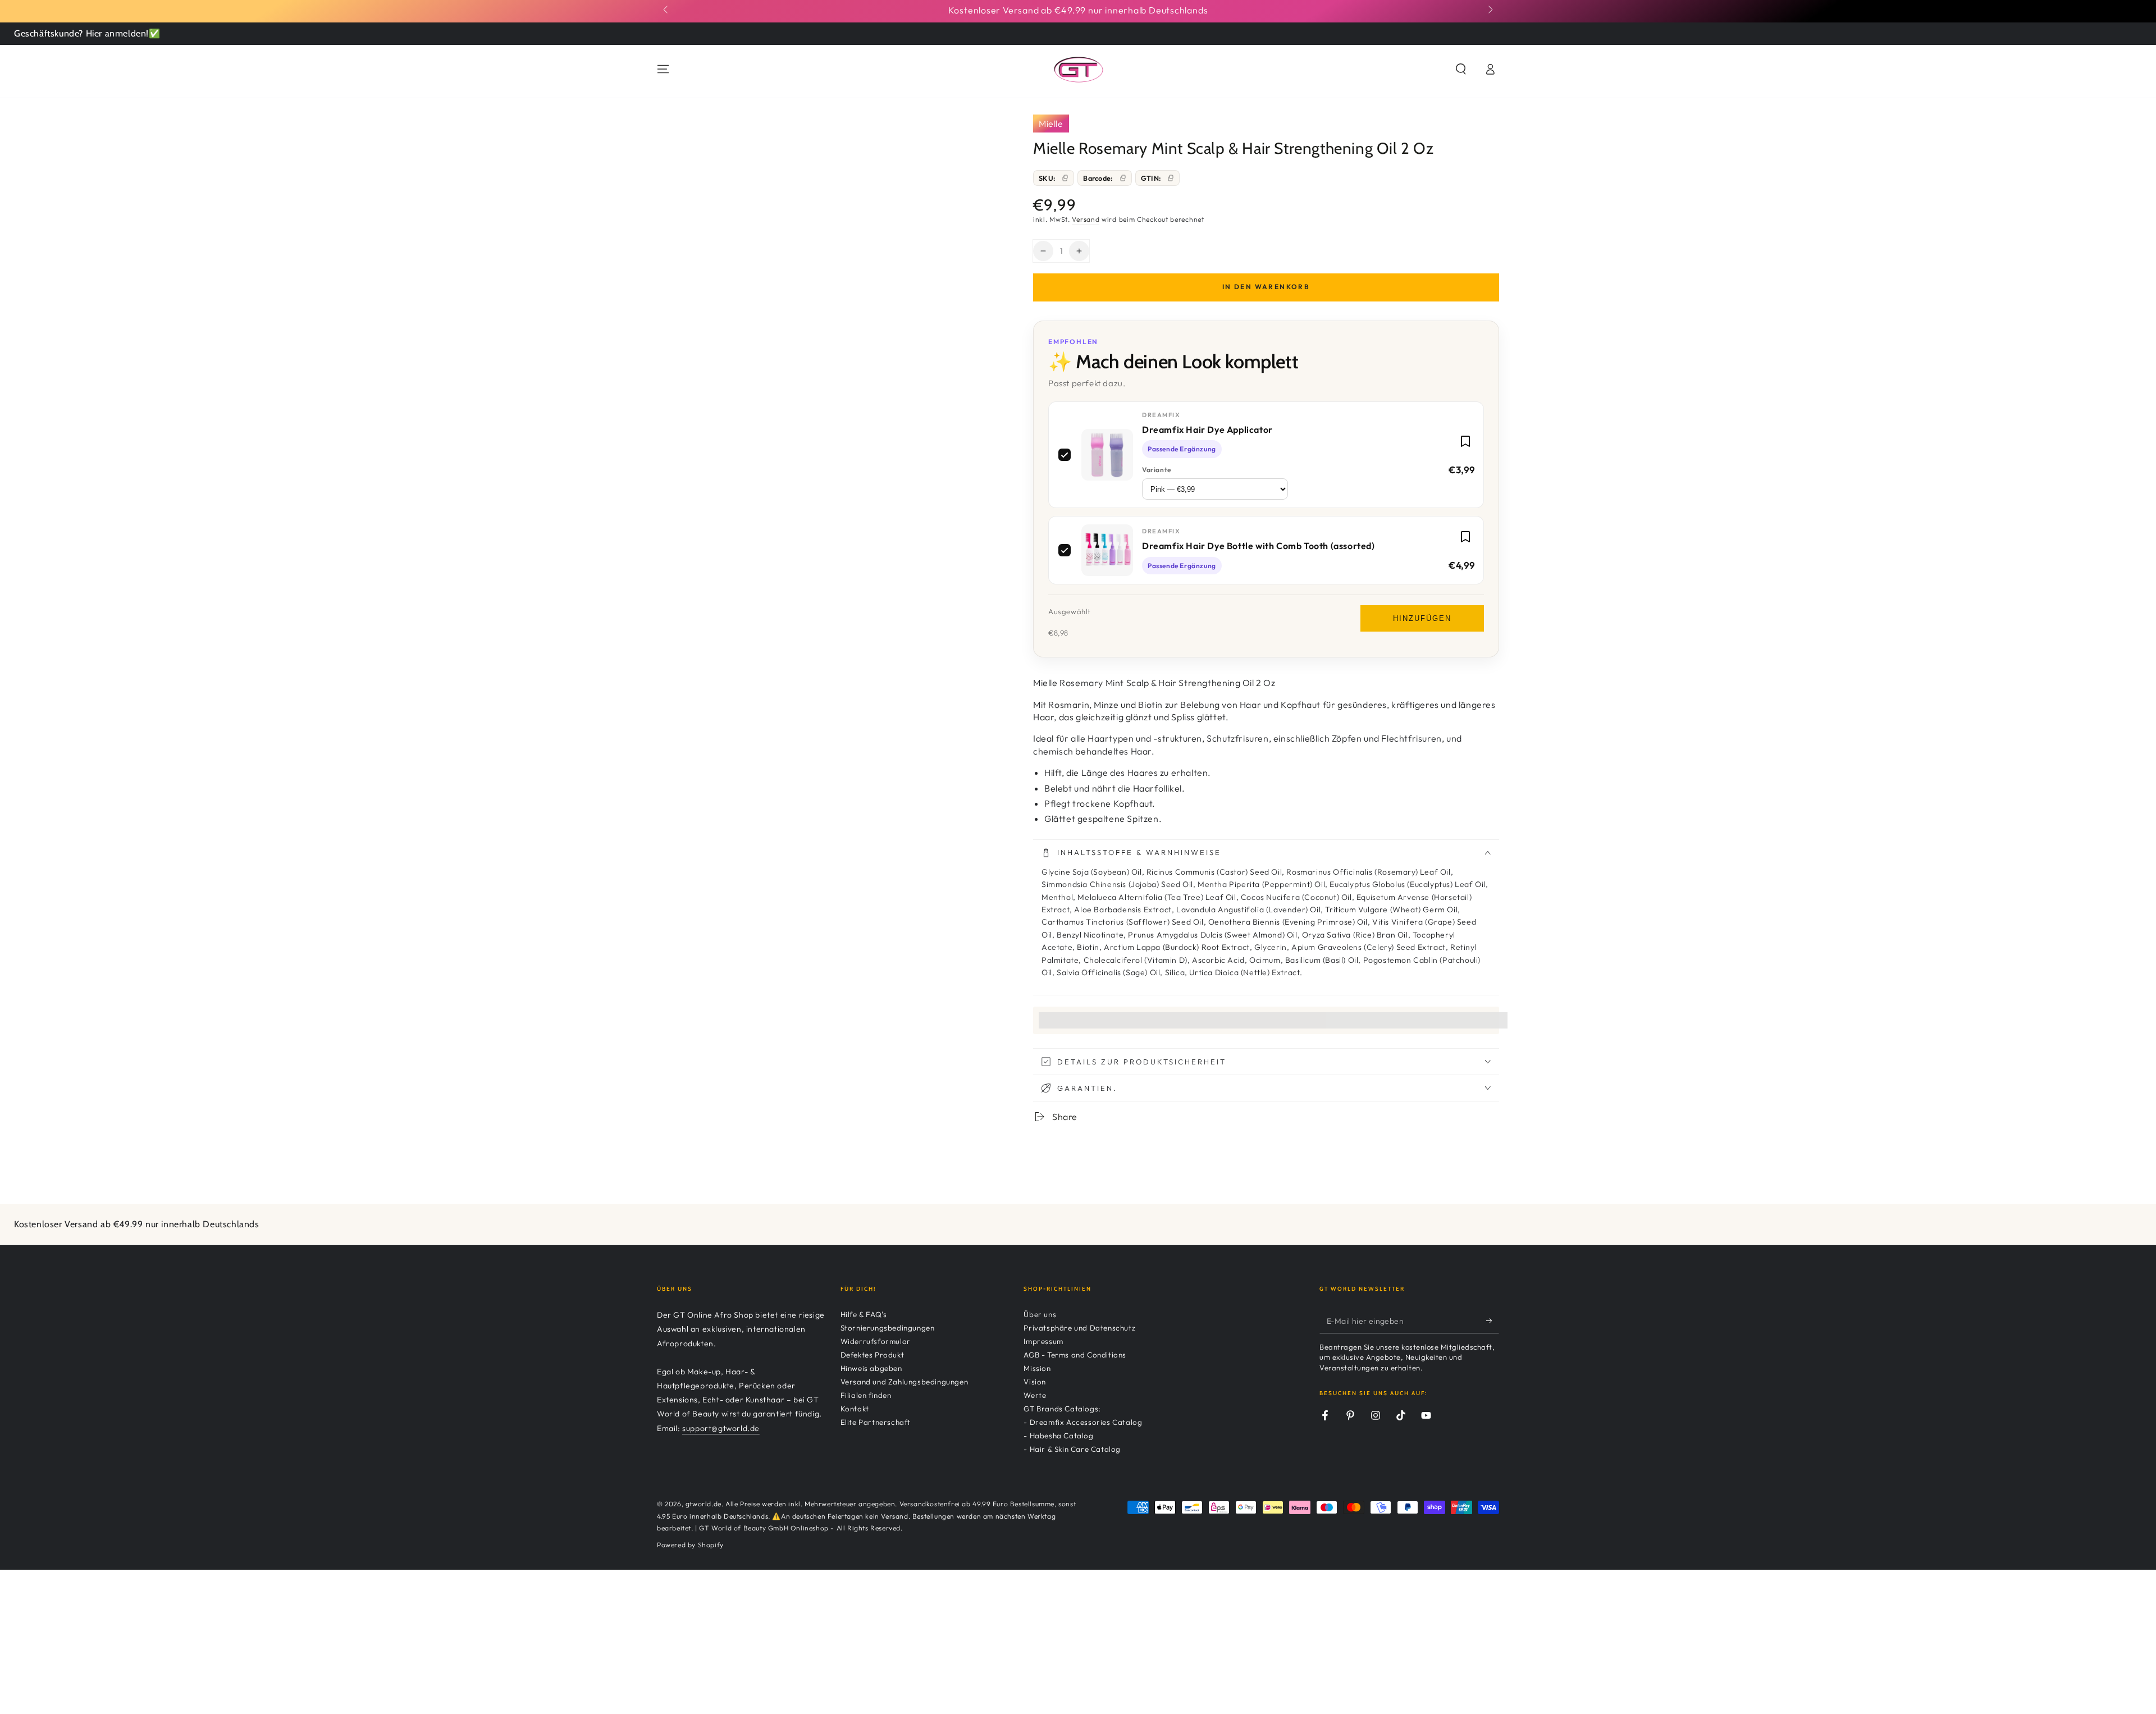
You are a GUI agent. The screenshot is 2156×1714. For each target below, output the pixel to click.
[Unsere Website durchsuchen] (1461, 69)
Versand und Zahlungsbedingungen (905, 1382)
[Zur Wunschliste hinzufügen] (1465, 441)
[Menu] (663, 69)
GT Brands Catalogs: (1062, 1409)
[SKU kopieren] (1065, 178)
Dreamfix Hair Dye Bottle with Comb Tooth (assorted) (1259, 546)
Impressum (1043, 1341)
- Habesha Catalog (1058, 1436)
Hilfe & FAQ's (864, 1314)
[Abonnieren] (1493, 1320)
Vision (1035, 1382)
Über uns (1040, 1314)
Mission (1037, 1368)
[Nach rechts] (1490, 10)
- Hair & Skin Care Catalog (1072, 1449)
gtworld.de (704, 1504)
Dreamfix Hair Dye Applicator (1207, 429)
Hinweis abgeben (871, 1368)
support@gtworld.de (721, 1428)
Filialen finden (866, 1395)
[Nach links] (666, 10)
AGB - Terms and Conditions (1075, 1355)
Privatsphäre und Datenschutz (1079, 1328)
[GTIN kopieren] (1171, 178)
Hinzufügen (1422, 618)
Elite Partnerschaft (876, 1422)
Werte (1035, 1395)
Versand (1086, 219)
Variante (1157, 470)
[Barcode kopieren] (1123, 178)
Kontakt (855, 1409)
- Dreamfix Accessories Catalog (1083, 1422)
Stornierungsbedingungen (888, 1328)
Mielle (1051, 124)
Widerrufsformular (876, 1341)
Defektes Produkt (873, 1355)
